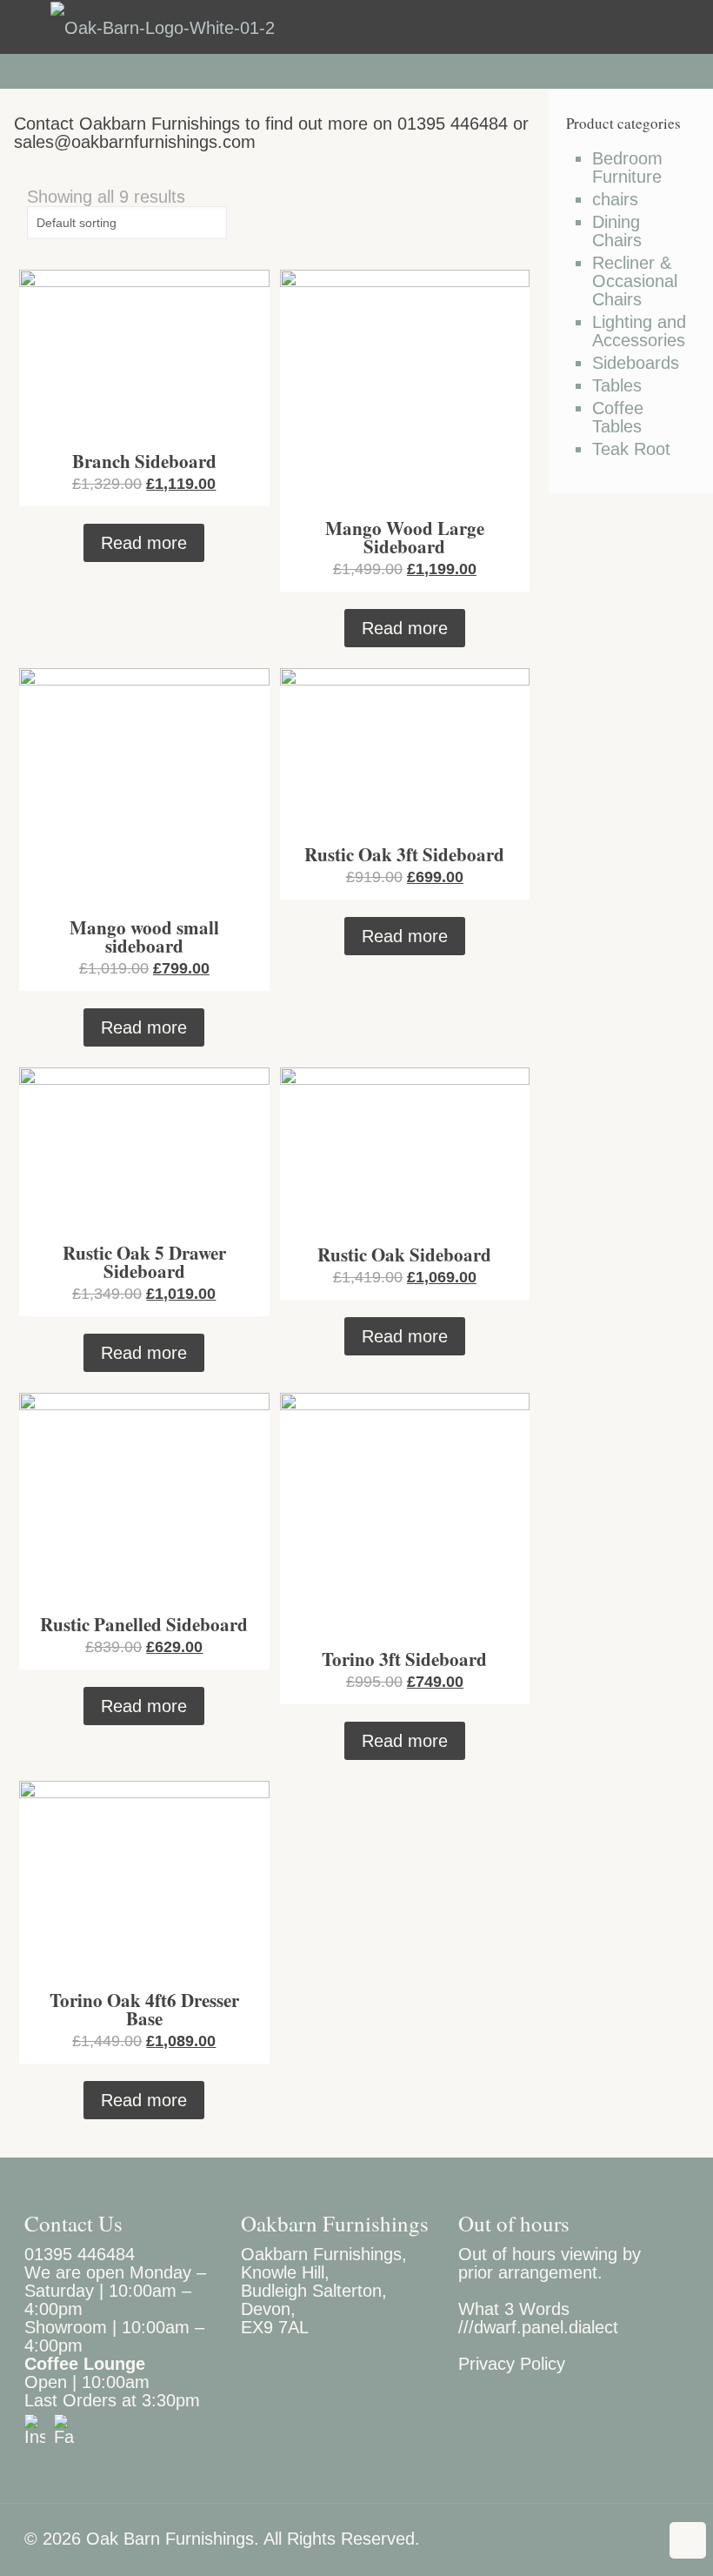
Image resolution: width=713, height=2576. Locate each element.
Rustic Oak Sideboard (404, 1255)
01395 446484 (80, 2254)
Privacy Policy (512, 2364)
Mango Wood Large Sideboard (405, 537)
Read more (144, 543)
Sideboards (636, 363)
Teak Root (631, 449)
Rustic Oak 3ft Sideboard (404, 854)
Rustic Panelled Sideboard (144, 1624)
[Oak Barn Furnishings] (163, 27)
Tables (617, 386)
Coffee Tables (618, 418)
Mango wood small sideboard (144, 937)
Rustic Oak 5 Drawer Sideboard (144, 1262)
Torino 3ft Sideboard (404, 1659)
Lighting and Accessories (639, 331)
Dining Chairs (617, 231)
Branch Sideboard (144, 461)
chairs (615, 200)
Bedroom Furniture (627, 168)
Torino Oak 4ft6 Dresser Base (144, 2009)
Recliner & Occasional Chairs (635, 281)
